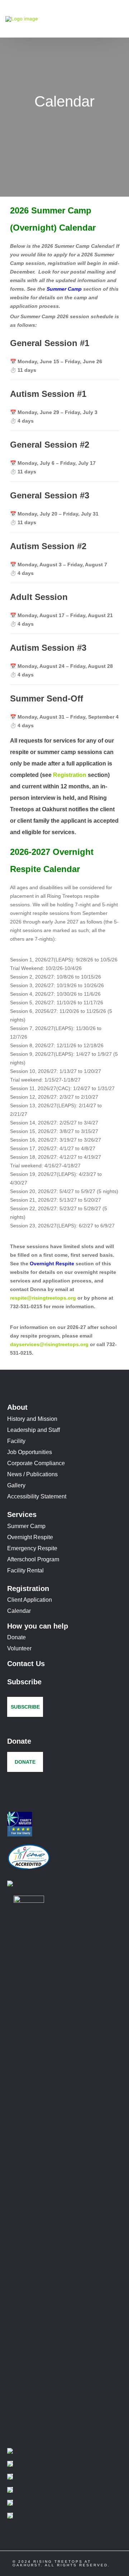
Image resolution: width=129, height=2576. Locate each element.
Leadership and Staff (34, 1430)
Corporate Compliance (36, 1463)
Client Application (30, 1600)
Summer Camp (64, 289)
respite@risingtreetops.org (43, 1298)
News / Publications (32, 1474)
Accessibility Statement (37, 1496)
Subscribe (24, 1682)
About (17, 1407)
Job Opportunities (30, 1452)
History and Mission (32, 1419)
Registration (70, 775)
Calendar (19, 1611)
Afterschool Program (33, 1559)
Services (22, 1514)
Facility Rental (25, 1570)
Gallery (16, 1485)
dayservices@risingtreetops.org (49, 1344)
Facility (16, 1441)
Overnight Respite (52, 1264)
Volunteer (19, 1648)
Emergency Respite (32, 1548)
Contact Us (26, 1664)
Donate (16, 1637)
